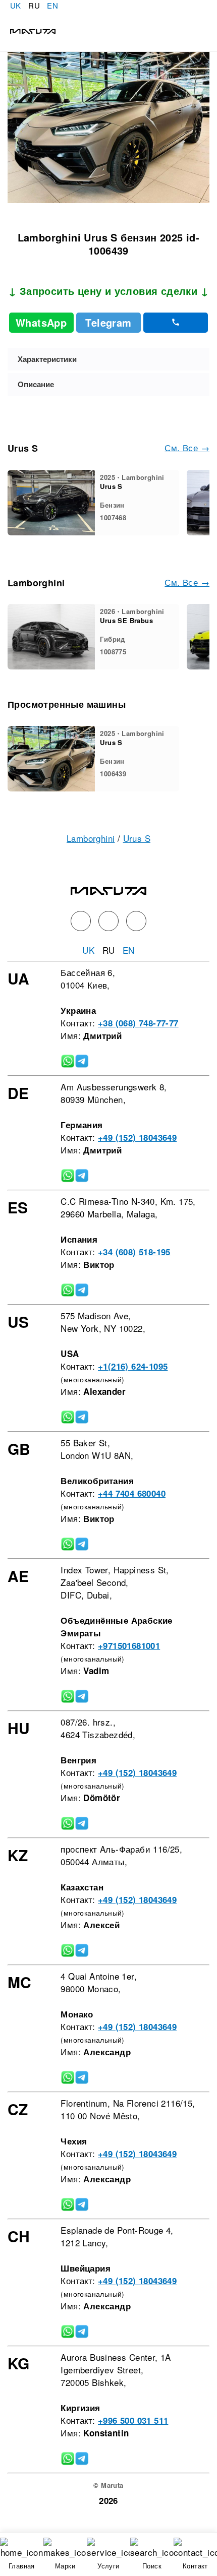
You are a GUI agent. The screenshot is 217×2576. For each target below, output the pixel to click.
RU (34, 5)
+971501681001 (129, 1645)
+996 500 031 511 (133, 2420)
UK (16, 5)
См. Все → (187, 447)
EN (52, 5)
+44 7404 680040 (132, 1493)
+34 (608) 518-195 (134, 1252)
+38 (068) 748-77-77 (138, 1023)
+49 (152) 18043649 (137, 1137)
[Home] (28, 30)
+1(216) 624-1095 (133, 1366)
